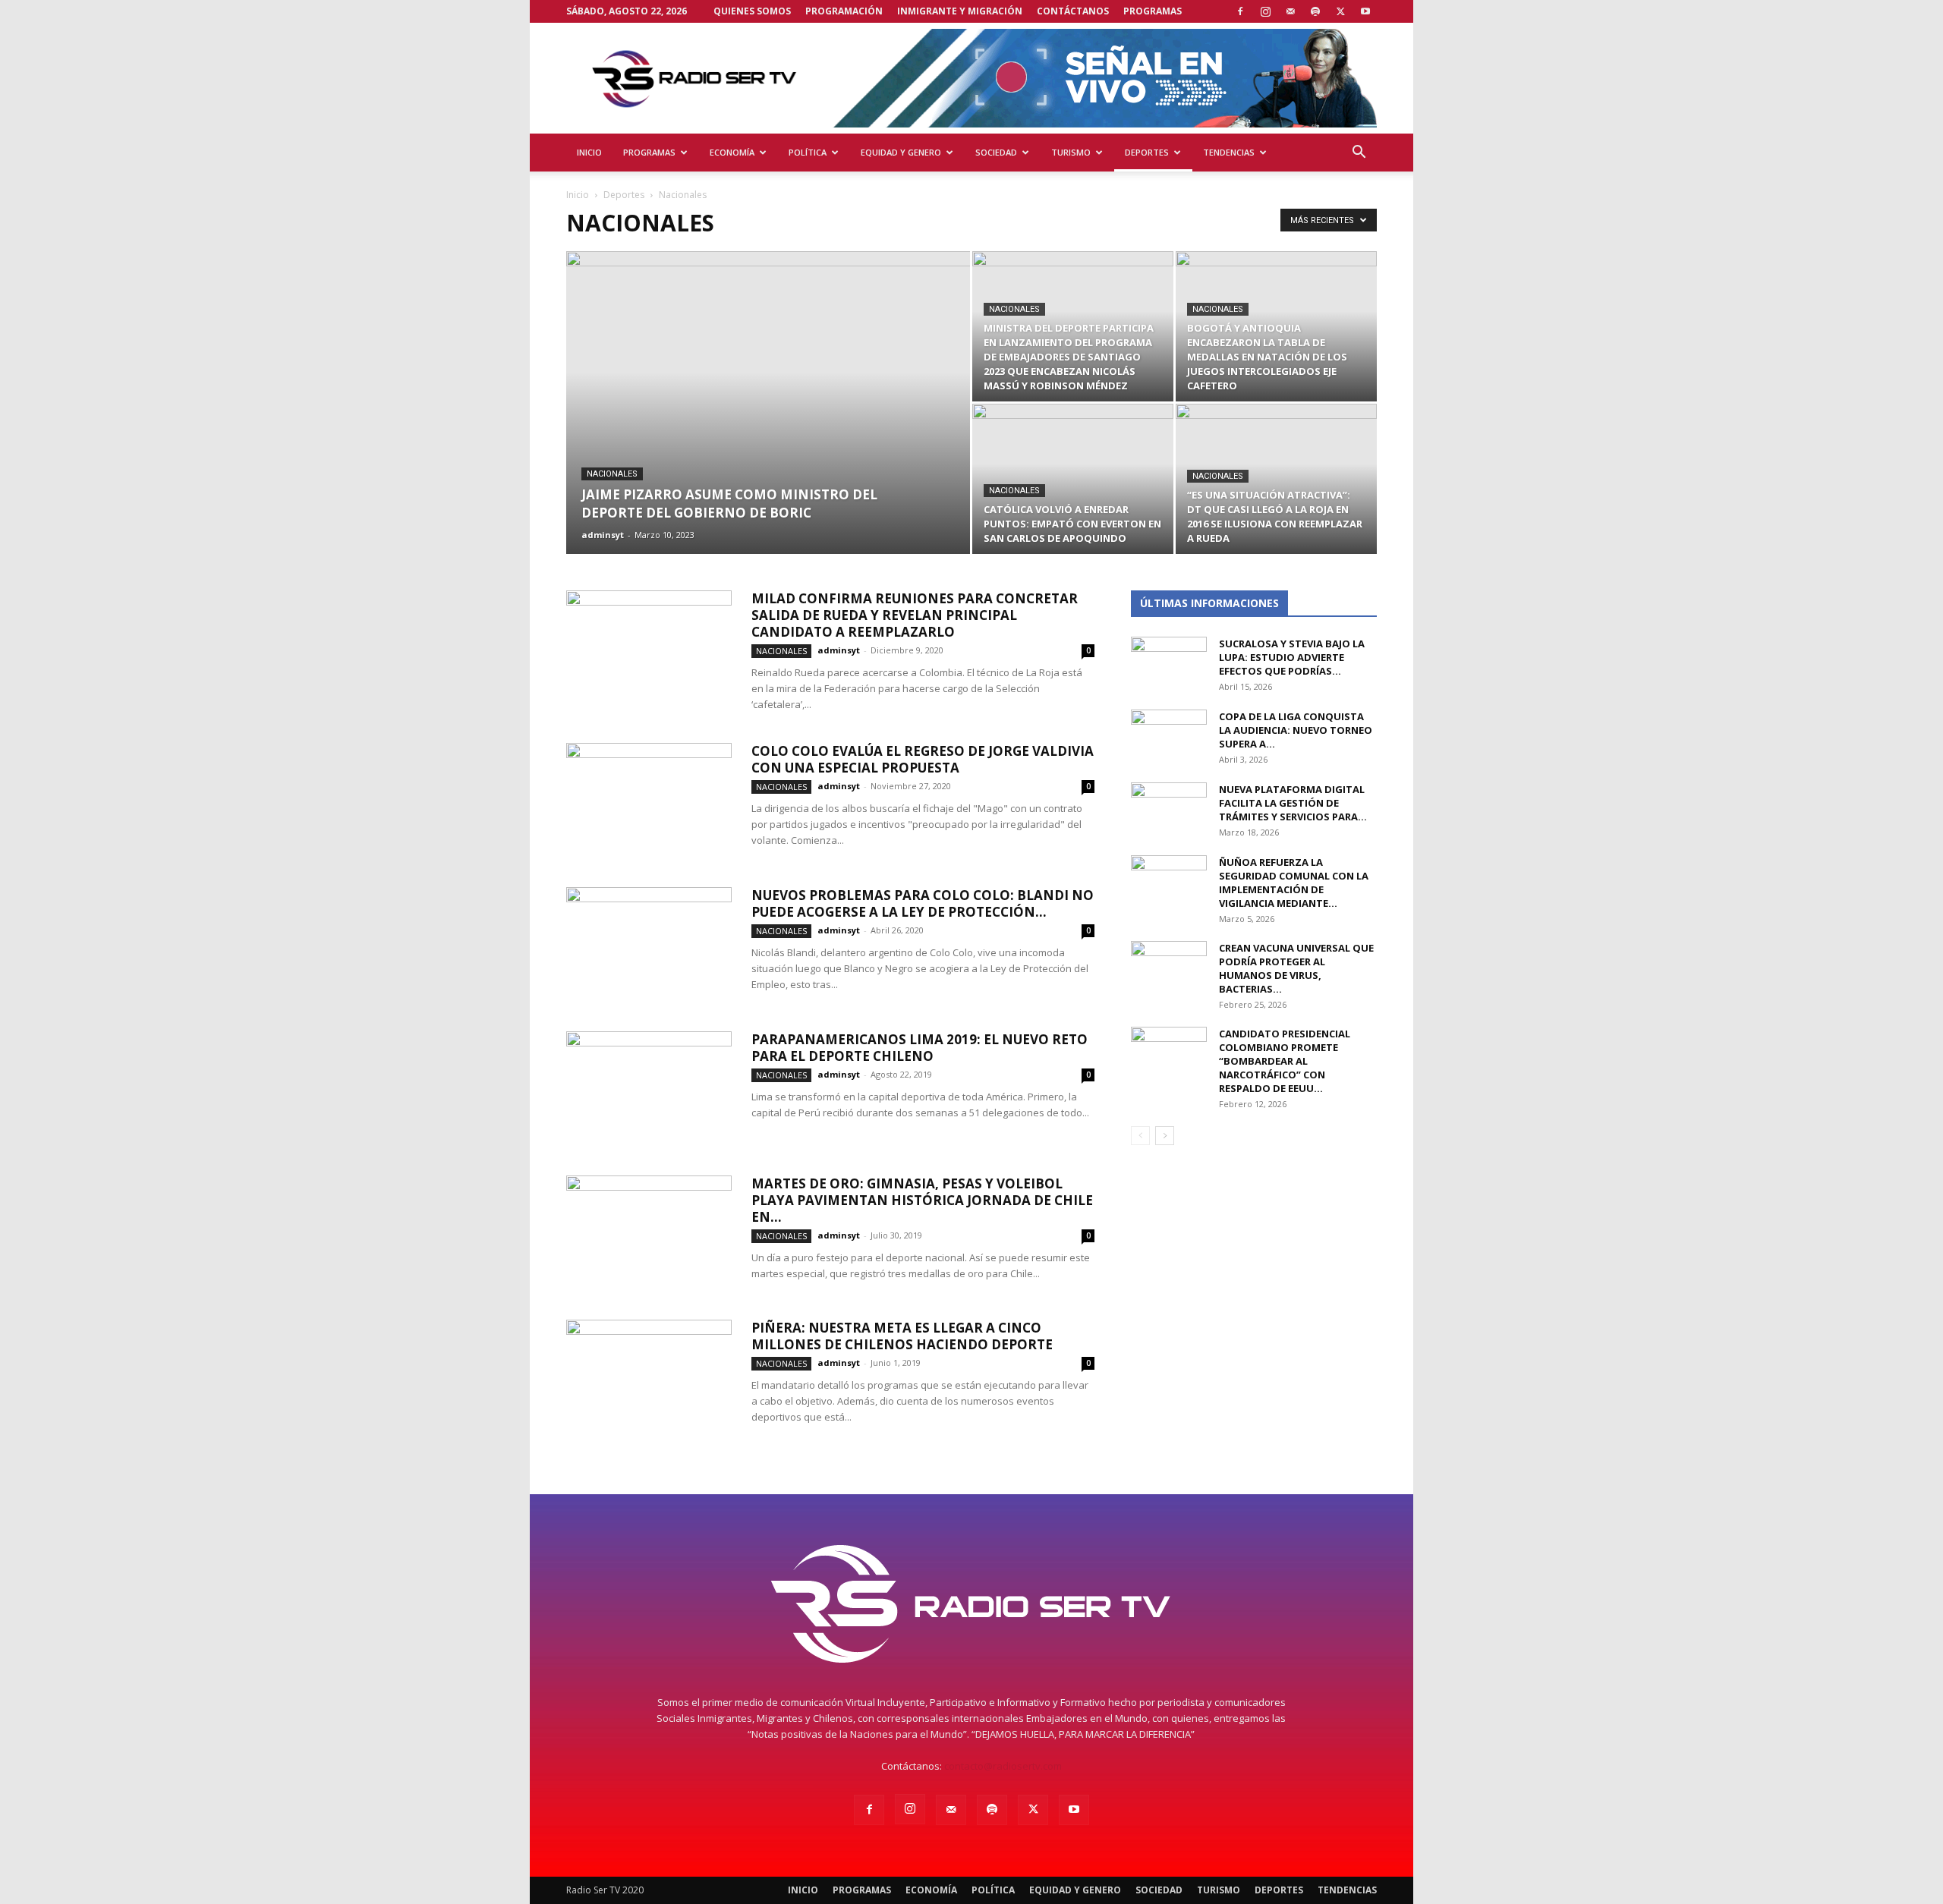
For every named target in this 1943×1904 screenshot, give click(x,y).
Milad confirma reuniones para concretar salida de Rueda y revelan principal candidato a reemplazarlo (915, 615)
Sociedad (996, 152)
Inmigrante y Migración (960, 11)
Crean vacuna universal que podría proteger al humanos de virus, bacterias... (1296, 968)
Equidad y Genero (901, 152)
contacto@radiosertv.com (1003, 1766)
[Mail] (1290, 11)
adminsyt (603, 535)
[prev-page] (1140, 1136)
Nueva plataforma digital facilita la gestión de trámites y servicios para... (1293, 803)
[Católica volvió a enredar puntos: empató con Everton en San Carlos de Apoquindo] (1073, 479)
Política (808, 152)
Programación (844, 11)
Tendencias (1229, 152)
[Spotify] (1315, 11)
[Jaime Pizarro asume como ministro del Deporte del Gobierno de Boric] (768, 426)
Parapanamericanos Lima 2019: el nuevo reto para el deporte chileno (920, 1048)
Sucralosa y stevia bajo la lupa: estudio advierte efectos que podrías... (1292, 657)
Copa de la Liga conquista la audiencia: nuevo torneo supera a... (1296, 730)
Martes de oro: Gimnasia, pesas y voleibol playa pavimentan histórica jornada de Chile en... (922, 1200)
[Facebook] (1240, 11)
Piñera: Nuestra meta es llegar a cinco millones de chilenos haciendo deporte (902, 1336)
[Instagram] (1265, 11)
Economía (732, 152)
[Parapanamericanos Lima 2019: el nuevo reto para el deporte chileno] (649, 1088)
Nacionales (612, 474)
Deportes (1147, 152)
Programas (1153, 11)
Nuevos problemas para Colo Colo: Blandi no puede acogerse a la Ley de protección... (923, 903)
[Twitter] (1340, 11)
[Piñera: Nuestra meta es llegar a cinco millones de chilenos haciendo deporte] (649, 1377)
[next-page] (1165, 1136)
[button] (1359, 154)
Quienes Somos (752, 11)
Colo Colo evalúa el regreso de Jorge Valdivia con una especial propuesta (923, 759)
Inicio (589, 152)
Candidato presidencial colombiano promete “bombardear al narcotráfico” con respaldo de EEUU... (1285, 1061)
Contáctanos (1073, 11)
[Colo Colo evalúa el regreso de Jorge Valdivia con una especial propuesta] (649, 800)
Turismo (1071, 152)
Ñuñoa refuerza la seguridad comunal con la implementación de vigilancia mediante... (1294, 883)
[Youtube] (1365, 11)
